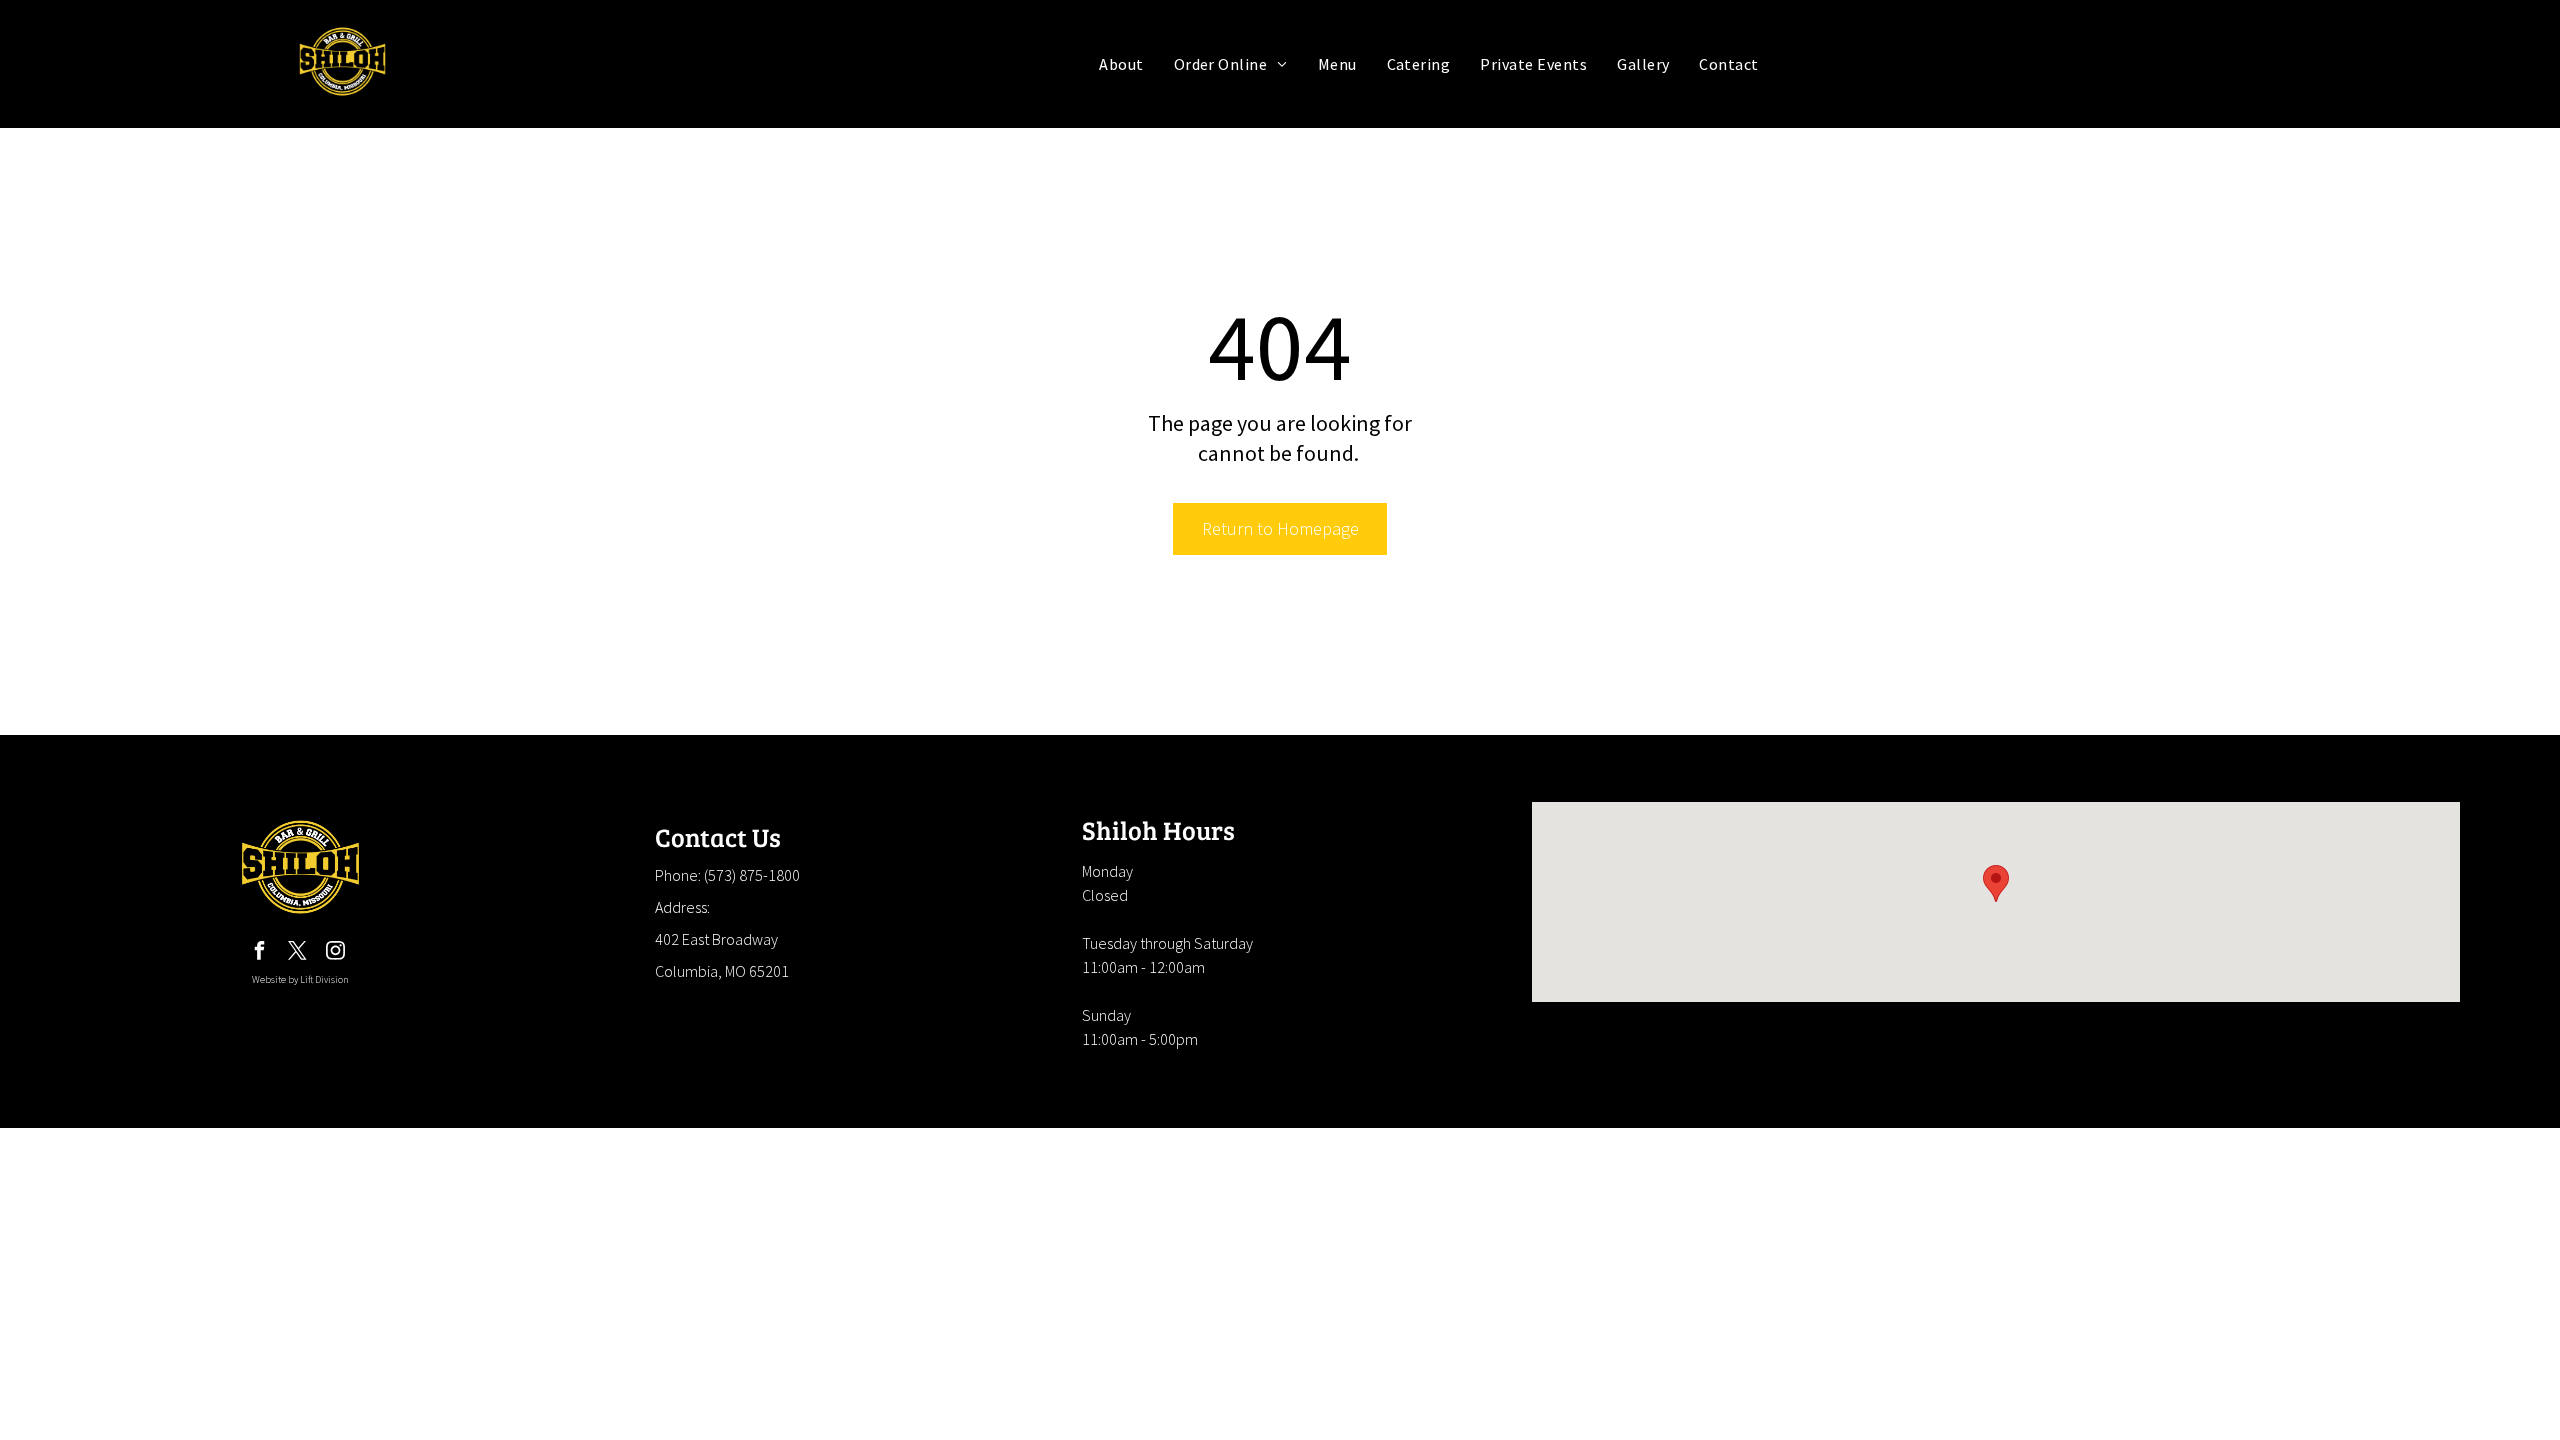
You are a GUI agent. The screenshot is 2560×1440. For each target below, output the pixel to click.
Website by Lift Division (300, 979)
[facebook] (259, 953)
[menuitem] (1121, 64)
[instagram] (335, 953)
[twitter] (297, 953)
